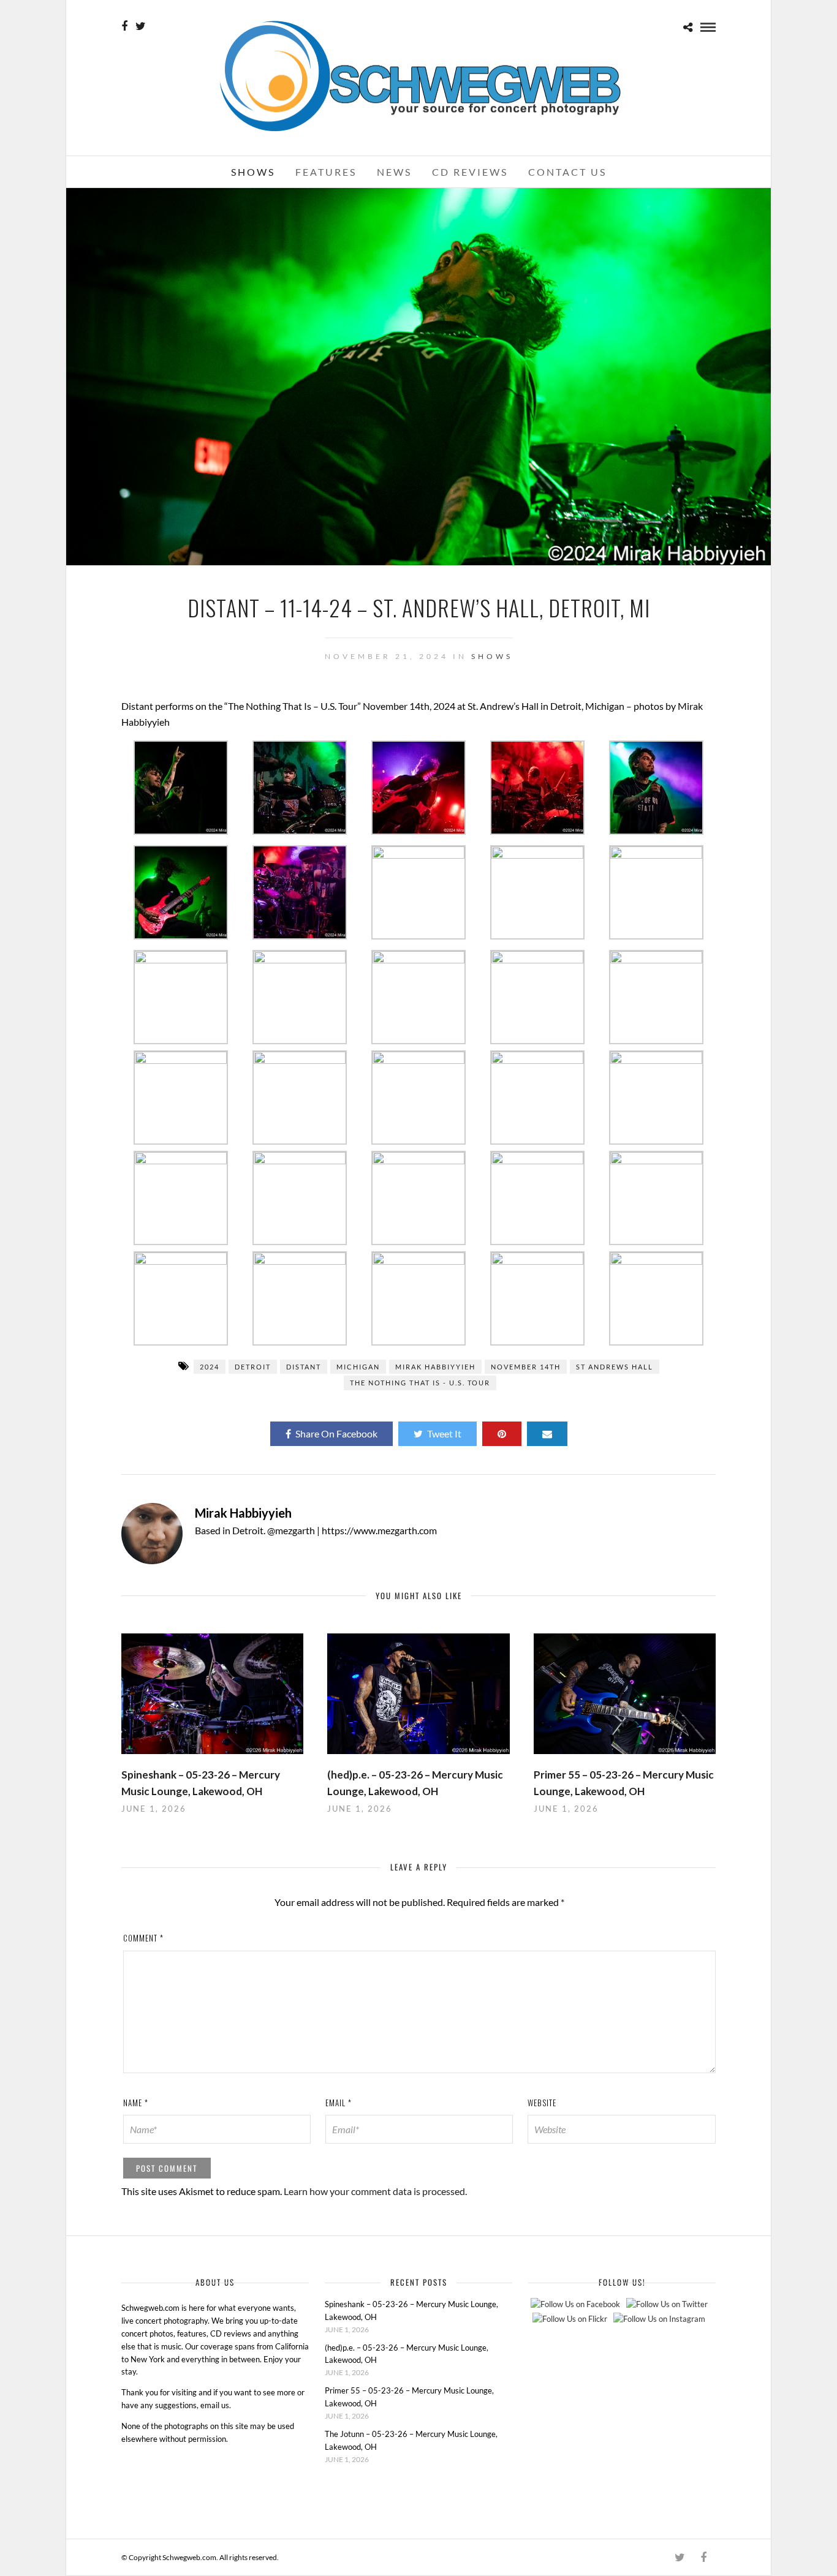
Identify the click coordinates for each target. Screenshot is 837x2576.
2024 (210, 1367)
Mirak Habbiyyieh (435, 1367)
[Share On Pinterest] (502, 1434)
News (394, 172)
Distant (304, 1367)
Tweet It (444, 1433)
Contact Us (567, 172)
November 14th (526, 1367)
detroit (253, 1367)
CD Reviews (470, 172)
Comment (143, 1938)
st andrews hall (615, 1367)
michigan (358, 1367)
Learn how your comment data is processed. (375, 2191)
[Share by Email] (547, 1434)
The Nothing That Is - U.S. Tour (420, 1383)
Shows (253, 172)
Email (339, 2103)
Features (326, 172)
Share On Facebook (336, 1433)
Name (136, 2103)
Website (542, 2103)
